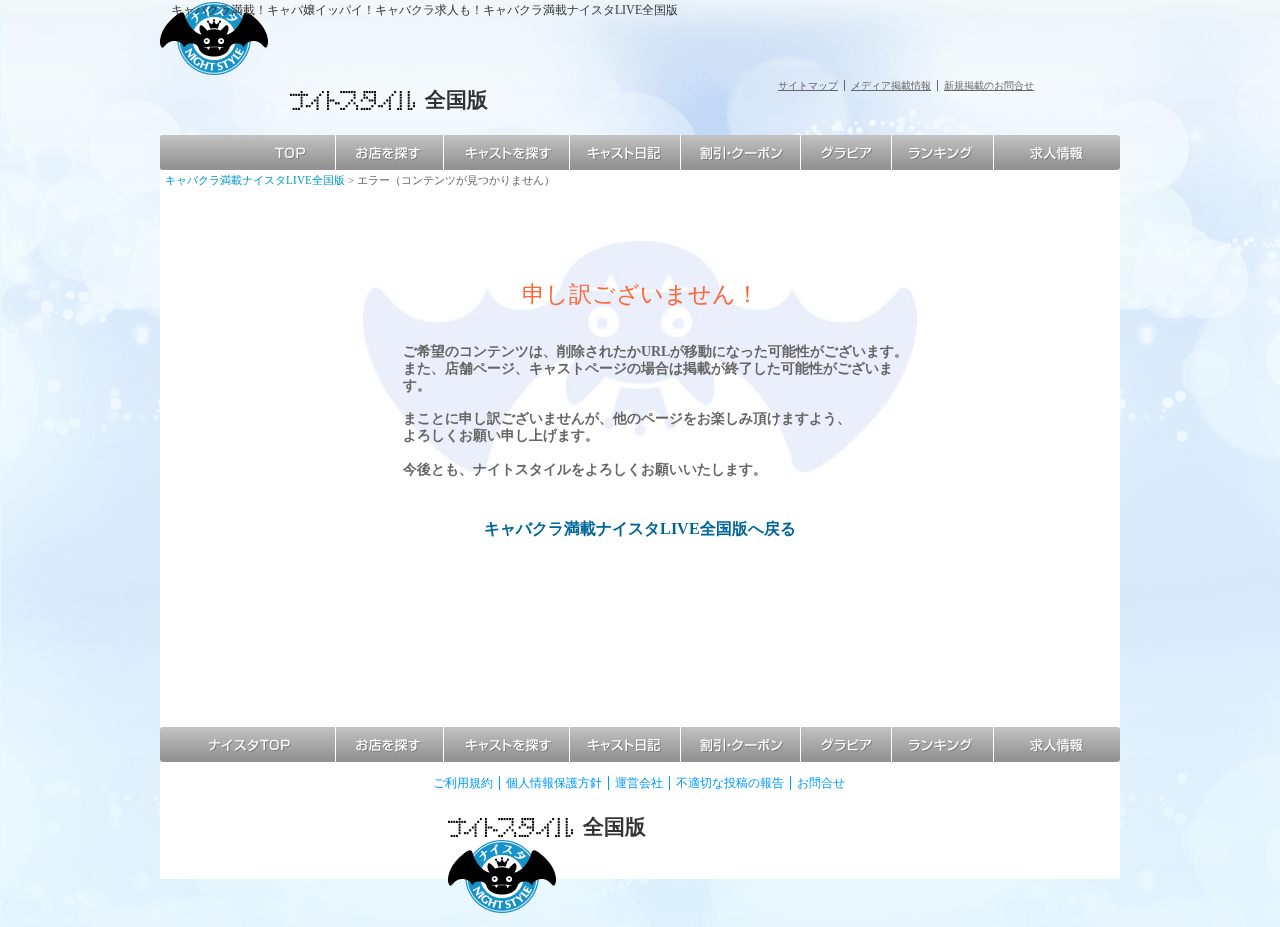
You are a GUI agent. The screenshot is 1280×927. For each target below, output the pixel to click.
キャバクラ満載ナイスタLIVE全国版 (255, 180)
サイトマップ (808, 85)
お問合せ (821, 783)
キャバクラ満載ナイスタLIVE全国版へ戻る (640, 528)
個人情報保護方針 (554, 783)
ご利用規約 (463, 783)
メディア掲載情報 (891, 85)
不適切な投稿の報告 (730, 783)
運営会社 (639, 783)
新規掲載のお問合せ (989, 85)
